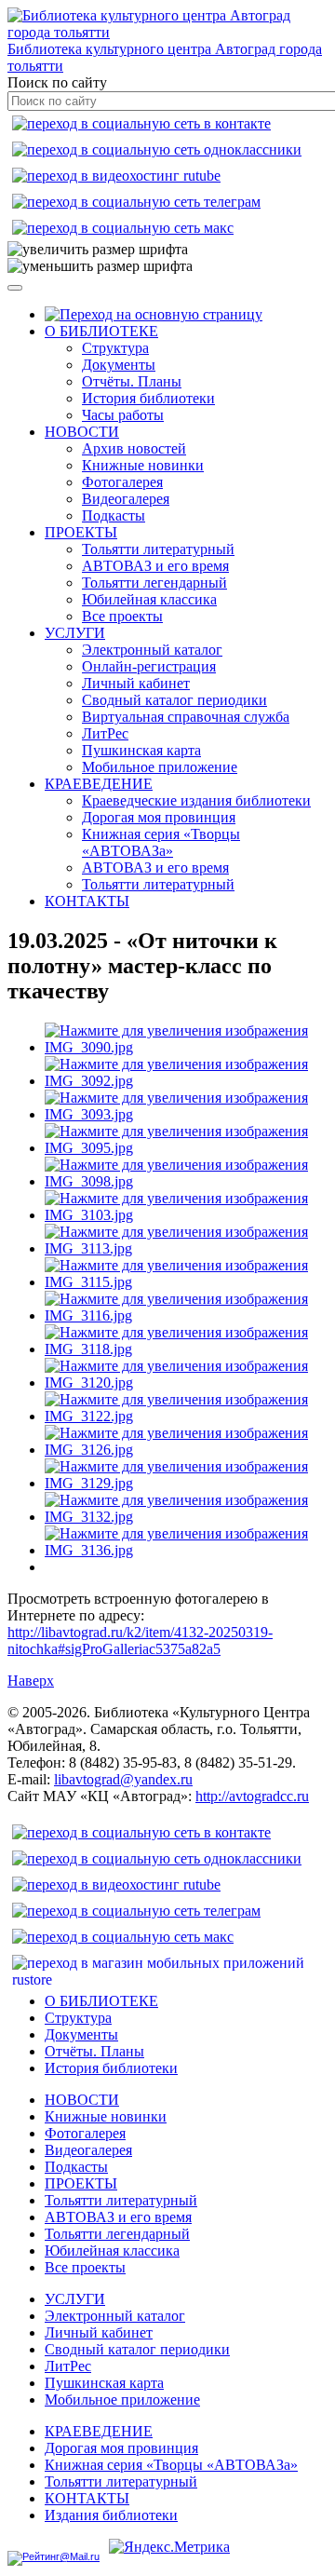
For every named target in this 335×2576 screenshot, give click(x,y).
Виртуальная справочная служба (186, 717)
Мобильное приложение (160, 767)
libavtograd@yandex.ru (123, 1779)
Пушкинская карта (141, 750)
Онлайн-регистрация (149, 666)
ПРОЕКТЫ (81, 532)
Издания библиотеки (111, 2515)
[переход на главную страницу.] (154, 314)
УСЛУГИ (75, 633)
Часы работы (123, 415)
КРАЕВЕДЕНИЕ (99, 784)
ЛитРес (105, 733)
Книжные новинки (143, 465)
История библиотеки (148, 398)
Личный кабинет (136, 683)
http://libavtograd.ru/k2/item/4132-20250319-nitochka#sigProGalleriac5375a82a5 (140, 1641)
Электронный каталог (152, 650)
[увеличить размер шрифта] (98, 250)
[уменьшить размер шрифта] (100, 266)
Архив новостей (134, 448)
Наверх (31, 1681)
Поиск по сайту (57, 82)
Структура (115, 348)
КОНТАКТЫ (87, 901)
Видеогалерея (126, 499)
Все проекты (122, 616)
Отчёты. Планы (132, 381)
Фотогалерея (122, 482)
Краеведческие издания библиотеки (196, 800)
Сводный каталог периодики (174, 700)
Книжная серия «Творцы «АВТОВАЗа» (161, 842)
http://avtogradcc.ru (252, 1796)
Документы (119, 365)
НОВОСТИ (82, 432)
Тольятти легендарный (154, 583)
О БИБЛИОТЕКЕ (101, 331)
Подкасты (114, 515)
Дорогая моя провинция (159, 817)
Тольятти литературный (158, 549)
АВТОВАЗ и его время (155, 566)
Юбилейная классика (149, 599)
